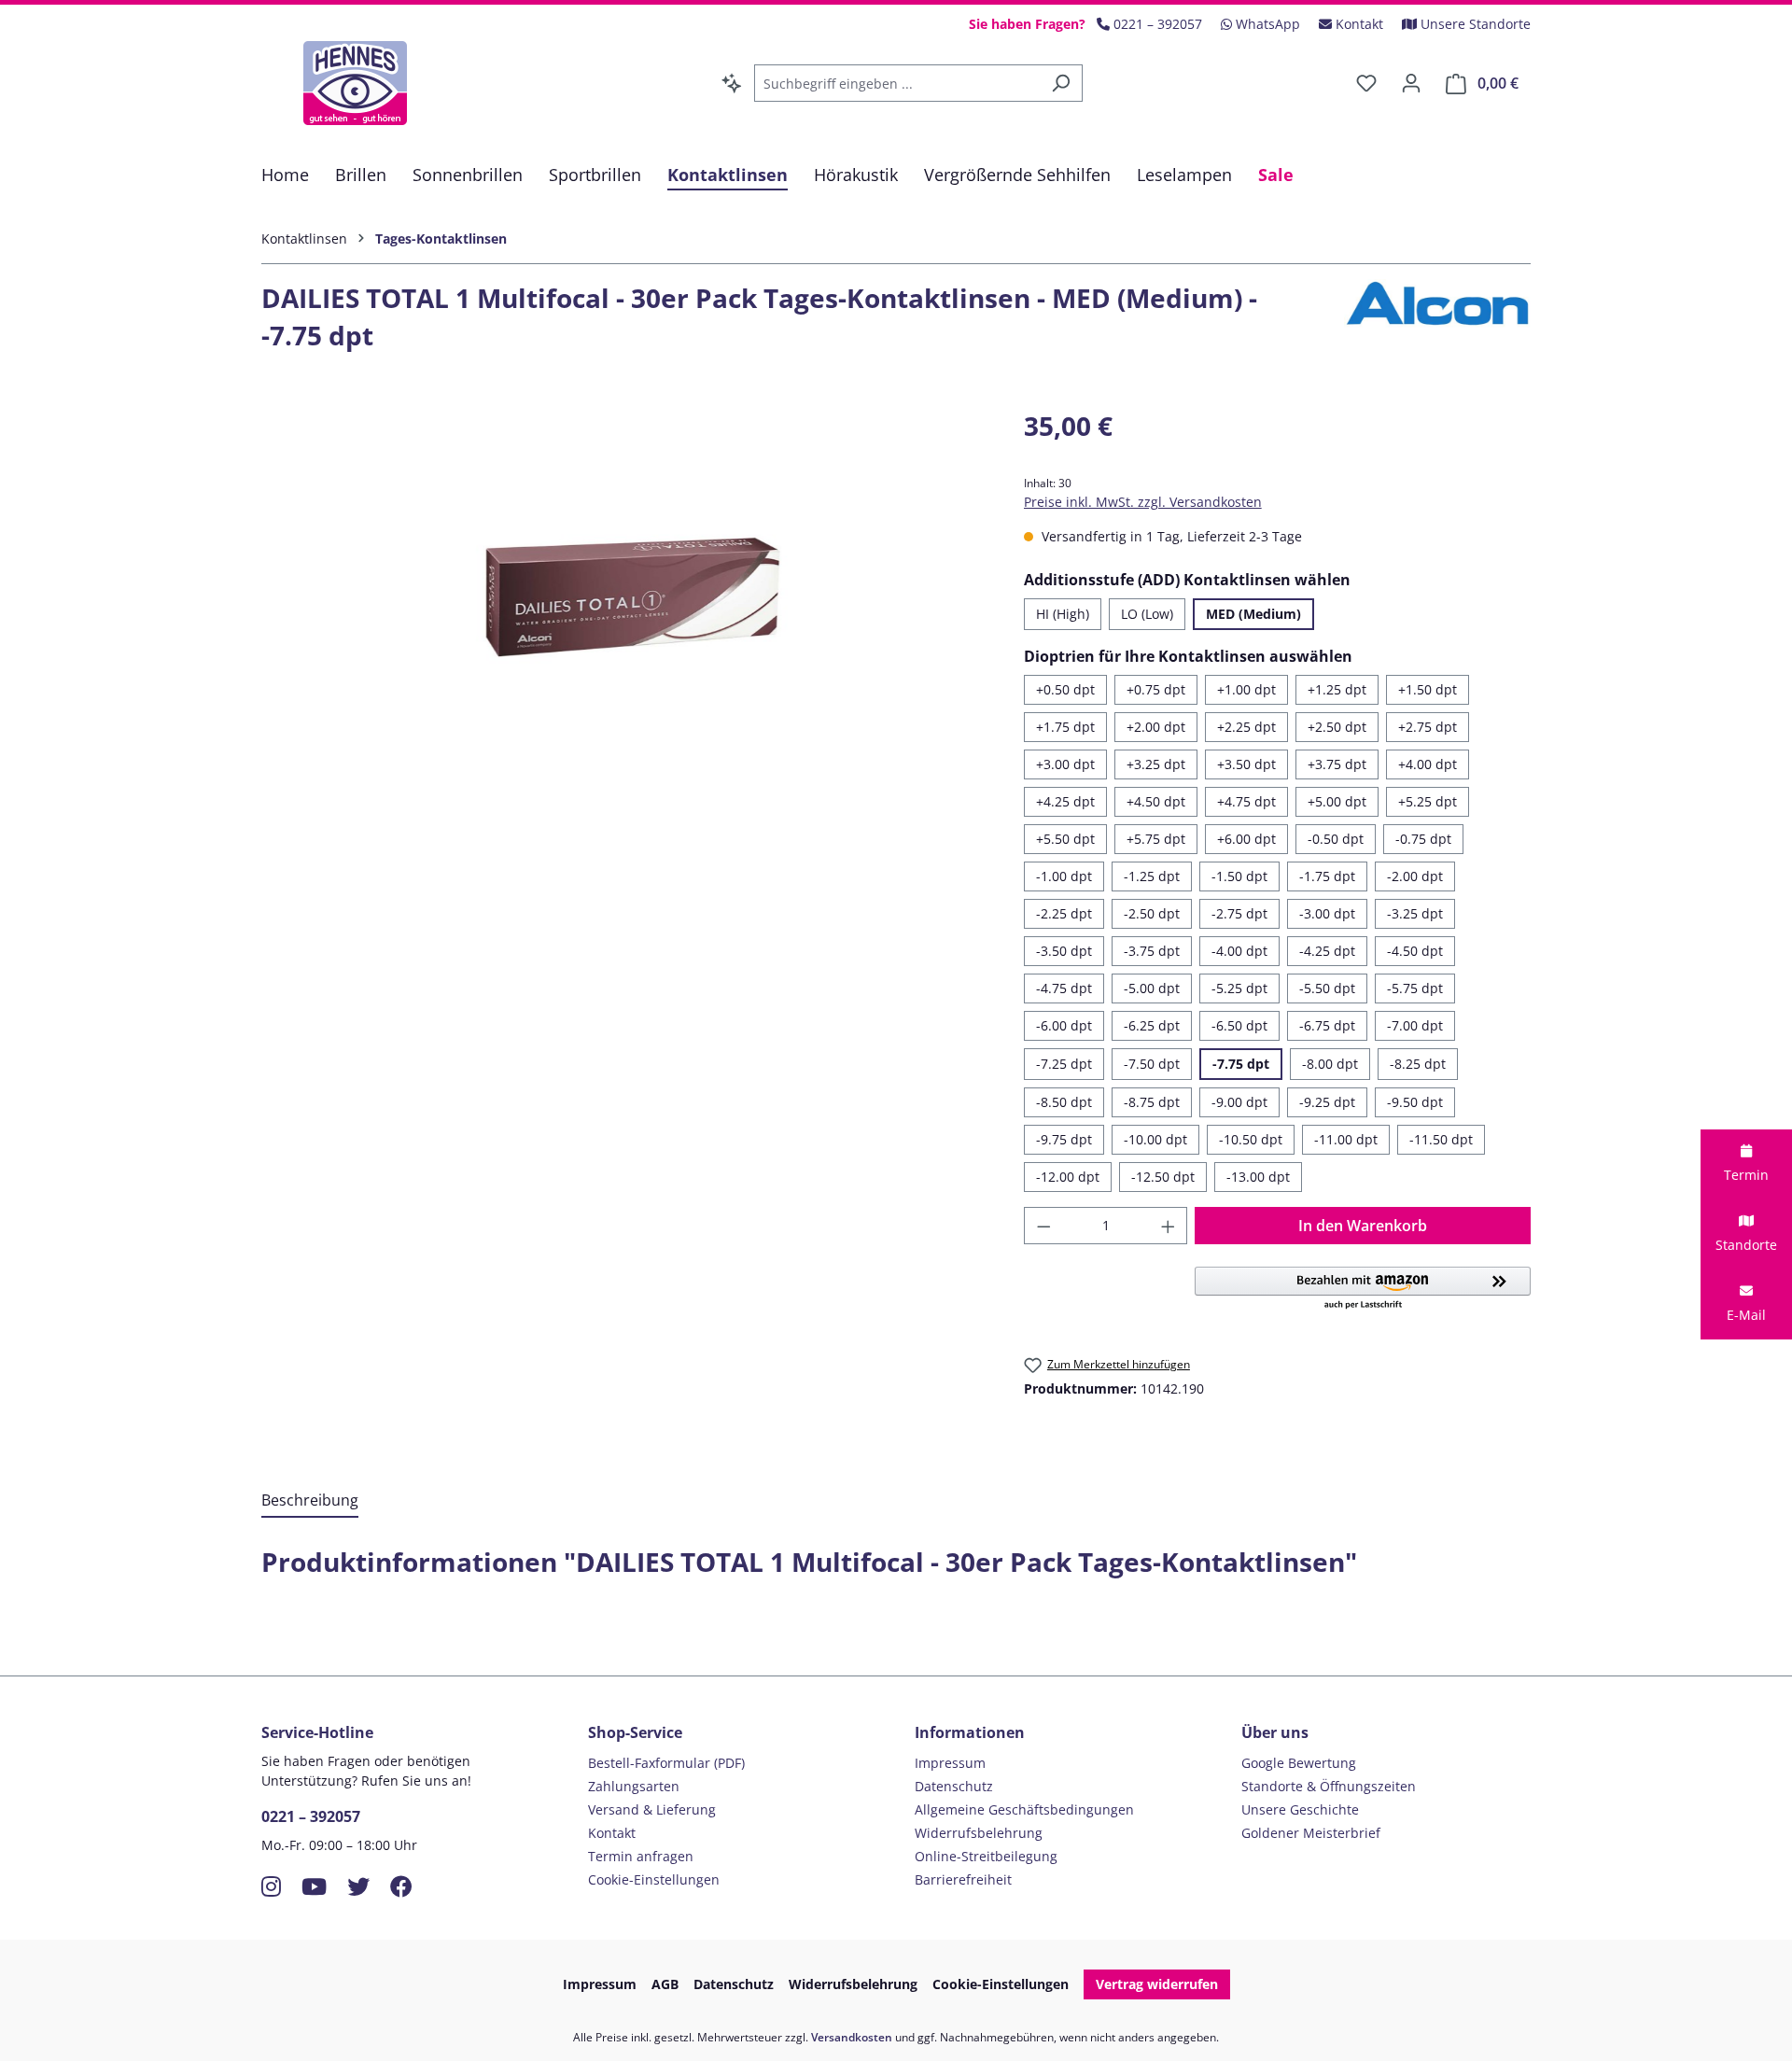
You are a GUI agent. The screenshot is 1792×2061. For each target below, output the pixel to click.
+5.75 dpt (1156, 839)
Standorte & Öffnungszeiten (1329, 1786)
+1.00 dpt (1246, 689)
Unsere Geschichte (1300, 1809)
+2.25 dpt (1246, 727)
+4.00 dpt (1428, 764)
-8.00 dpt (1330, 1064)
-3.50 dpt (1064, 951)
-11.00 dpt (1346, 1139)
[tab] (310, 1501)
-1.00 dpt (1064, 876)
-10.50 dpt (1251, 1139)
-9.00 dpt (1239, 1102)
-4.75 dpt (1064, 988)
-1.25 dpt (1152, 876)
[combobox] (897, 83)
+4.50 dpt (1156, 801)
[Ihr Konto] (1411, 83)
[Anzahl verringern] (1043, 1226)
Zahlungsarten (634, 1786)
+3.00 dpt (1065, 764)
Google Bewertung (1299, 1763)
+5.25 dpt (1428, 801)
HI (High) (1063, 614)
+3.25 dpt (1156, 764)
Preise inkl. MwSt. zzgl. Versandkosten (1143, 502)
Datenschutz (954, 1786)
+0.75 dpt (1156, 689)
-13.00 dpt (1258, 1177)
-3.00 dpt (1327, 913)
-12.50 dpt (1163, 1177)
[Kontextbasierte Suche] (732, 83)
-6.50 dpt (1239, 1025)
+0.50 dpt (1065, 689)
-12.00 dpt (1068, 1177)
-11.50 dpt (1441, 1139)
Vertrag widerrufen (1157, 1984)
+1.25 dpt (1337, 689)
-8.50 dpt (1064, 1102)
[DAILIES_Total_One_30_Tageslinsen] (623, 607)
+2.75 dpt (1428, 727)
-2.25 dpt (1064, 913)
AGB (665, 1984)
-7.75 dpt (1241, 1064)
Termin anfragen (641, 1856)
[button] (1363, 1289)
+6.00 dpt (1246, 839)
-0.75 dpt (1423, 839)
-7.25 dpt (1064, 1064)
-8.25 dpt (1418, 1064)
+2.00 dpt (1156, 727)
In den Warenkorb (1363, 1226)
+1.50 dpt (1428, 689)
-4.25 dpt (1327, 951)
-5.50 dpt (1327, 988)
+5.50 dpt (1065, 839)
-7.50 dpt (1152, 1064)
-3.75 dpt (1152, 951)
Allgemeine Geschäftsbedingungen (1024, 1809)
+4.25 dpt (1065, 801)
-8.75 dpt (1152, 1102)
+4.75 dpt (1246, 801)
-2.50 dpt (1152, 913)
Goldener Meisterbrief (1311, 1833)
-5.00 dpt (1152, 988)
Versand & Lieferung (652, 1809)
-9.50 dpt (1415, 1102)
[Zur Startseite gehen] (355, 83)
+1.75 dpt (1065, 727)
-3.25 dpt (1415, 913)
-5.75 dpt (1415, 988)
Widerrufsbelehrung (979, 1833)
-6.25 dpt (1152, 1025)
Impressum (950, 1763)
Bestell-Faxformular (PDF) (666, 1763)
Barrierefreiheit (963, 1879)
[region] (624, 607)
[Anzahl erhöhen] (1169, 1226)
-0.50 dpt (1336, 839)
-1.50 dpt (1239, 876)
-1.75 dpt (1327, 876)
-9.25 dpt (1327, 1102)
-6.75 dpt (1327, 1025)
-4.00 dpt (1239, 951)
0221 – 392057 (311, 1816)
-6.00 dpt (1064, 1025)
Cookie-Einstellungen (654, 1879)
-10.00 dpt (1155, 1139)
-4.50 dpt (1415, 951)
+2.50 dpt (1337, 727)
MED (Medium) (1253, 614)
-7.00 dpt (1415, 1025)
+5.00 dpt (1337, 801)
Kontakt (612, 1833)
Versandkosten (852, 2037)
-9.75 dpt (1064, 1139)
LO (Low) (1147, 614)
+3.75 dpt (1337, 764)
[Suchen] (1061, 83)
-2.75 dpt (1239, 913)
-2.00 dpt (1415, 876)
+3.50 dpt (1246, 764)
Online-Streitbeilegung (986, 1856)
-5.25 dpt (1239, 988)
